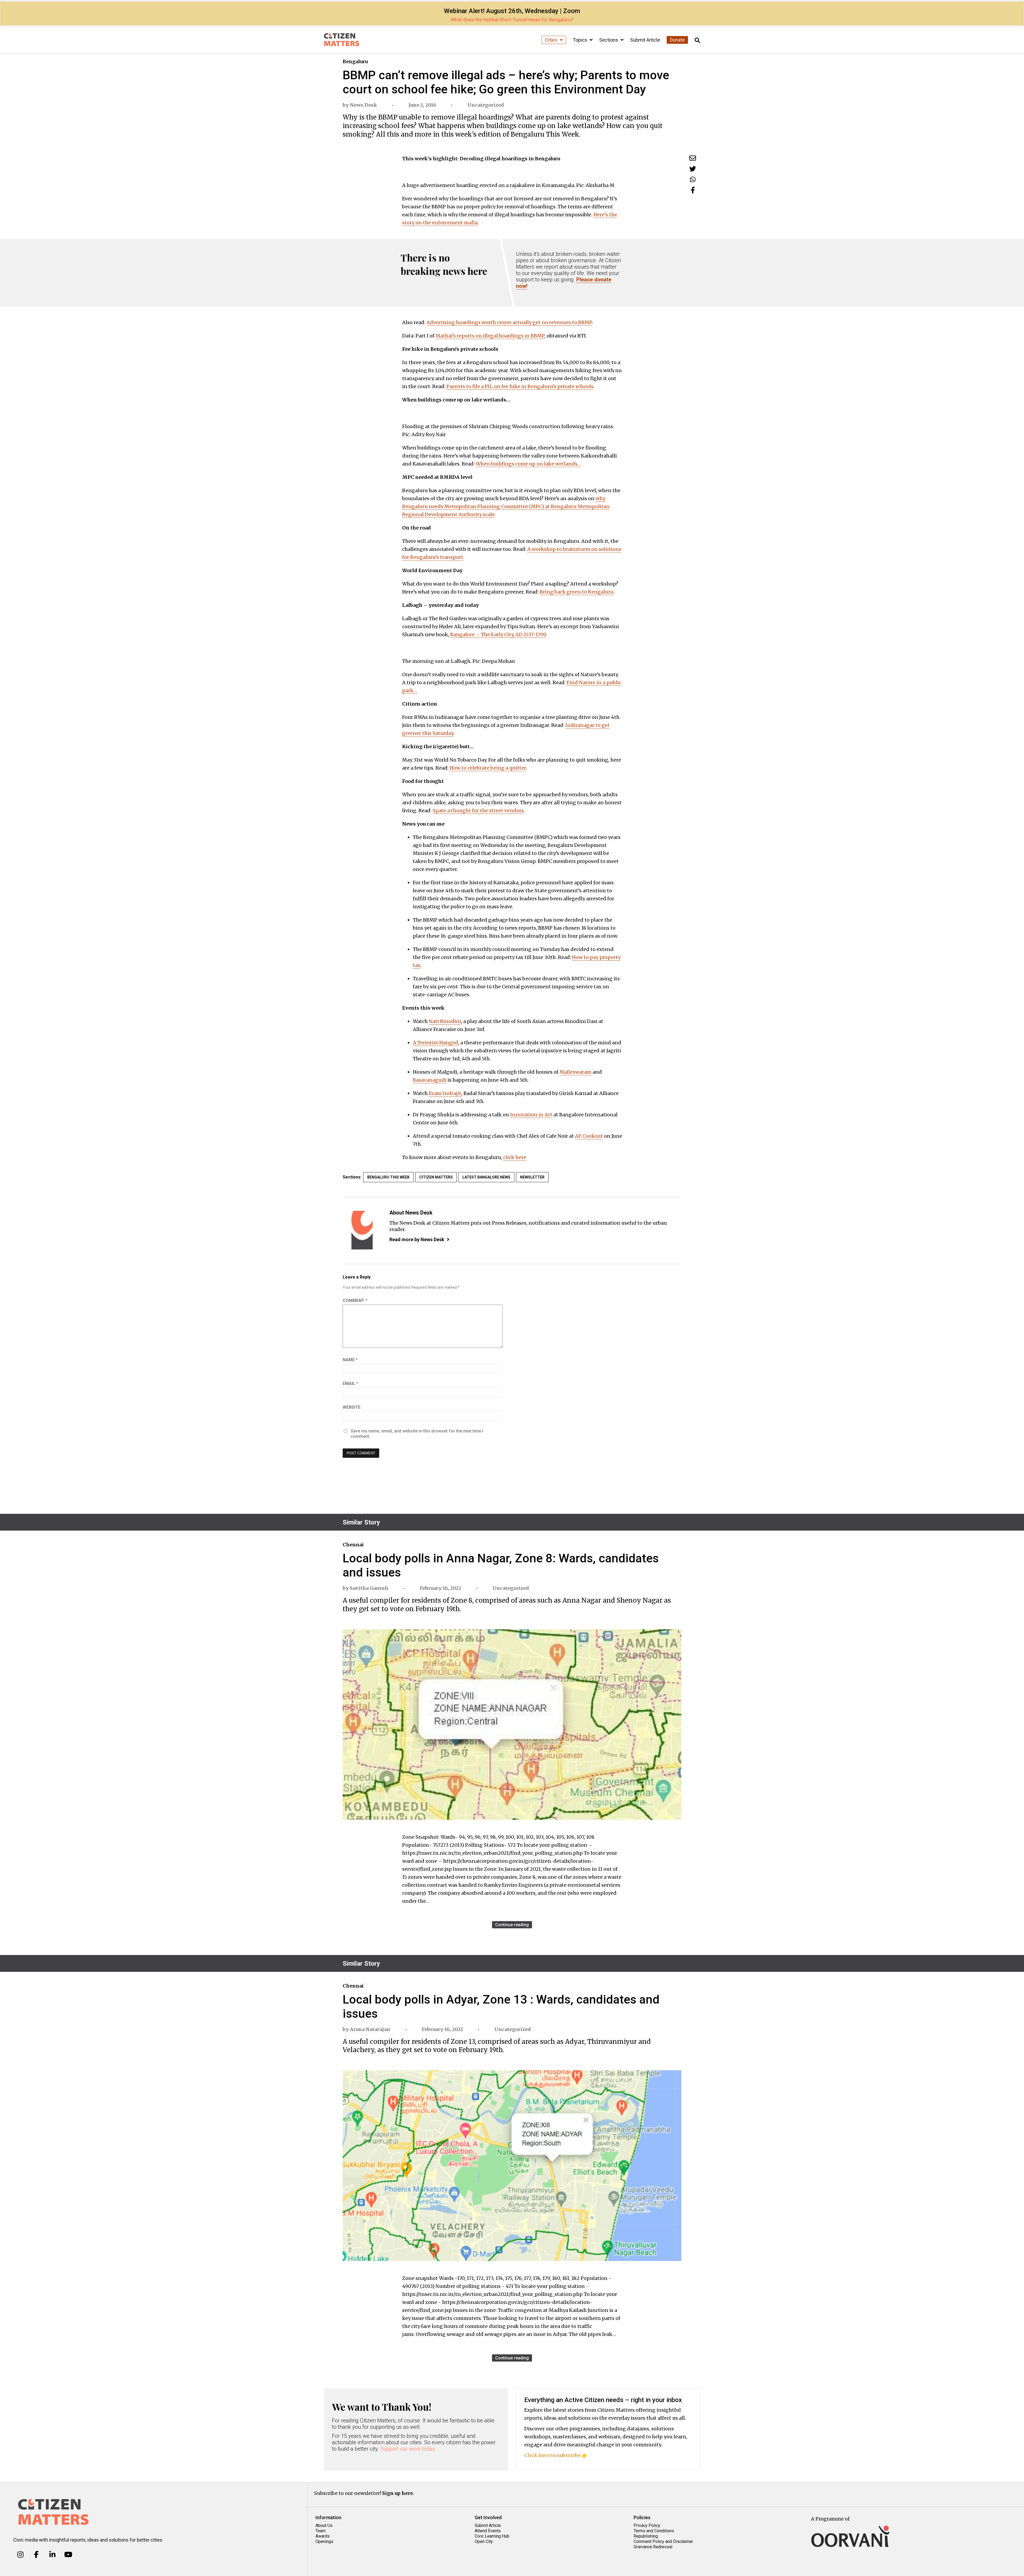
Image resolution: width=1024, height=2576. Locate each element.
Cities (552, 40)
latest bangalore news (486, 1177)
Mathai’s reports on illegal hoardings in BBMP (490, 336)
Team (321, 2531)
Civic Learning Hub (492, 2536)
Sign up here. (398, 2493)
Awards (323, 2536)
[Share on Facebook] (693, 190)
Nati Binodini (445, 1021)
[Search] (697, 40)
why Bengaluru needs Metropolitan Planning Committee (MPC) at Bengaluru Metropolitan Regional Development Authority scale (506, 506)
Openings (324, 2541)
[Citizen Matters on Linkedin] (52, 2555)
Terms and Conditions (654, 2531)
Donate (677, 40)
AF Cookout (589, 1136)
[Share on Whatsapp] (693, 179)
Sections (609, 40)
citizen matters (436, 1177)
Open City (484, 2541)
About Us (324, 2525)
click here (515, 1157)
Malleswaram (575, 1072)
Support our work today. (408, 2449)
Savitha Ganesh (369, 1588)
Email (350, 1383)
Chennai (353, 1545)
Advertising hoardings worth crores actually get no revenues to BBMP (509, 322)
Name (350, 1360)
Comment (355, 1301)
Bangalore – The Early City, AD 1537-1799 (498, 634)
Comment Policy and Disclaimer (663, 2541)
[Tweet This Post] (693, 169)
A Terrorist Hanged (435, 1043)
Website (352, 1407)
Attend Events (488, 2531)
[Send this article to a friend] (693, 158)
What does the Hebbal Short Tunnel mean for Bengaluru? (512, 20)
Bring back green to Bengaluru (577, 592)
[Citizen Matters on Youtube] (68, 2555)
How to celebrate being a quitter (488, 768)
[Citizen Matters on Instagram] (20, 2555)
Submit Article (645, 40)
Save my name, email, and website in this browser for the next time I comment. (417, 1434)
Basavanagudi (430, 1080)
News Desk (363, 105)
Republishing (646, 2536)
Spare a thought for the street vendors (478, 811)
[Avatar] (362, 1230)
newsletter (532, 1177)
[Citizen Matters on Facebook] (36, 2555)
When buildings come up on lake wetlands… (528, 464)
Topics (581, 40)
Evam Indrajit (445, 1093)
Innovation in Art (531, 1115)
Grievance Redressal (653, 2547)
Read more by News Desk (417, 1239)
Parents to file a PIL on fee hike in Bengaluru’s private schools (520, 386)
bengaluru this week (388, 1177)
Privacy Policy (647, 2525)
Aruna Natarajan (370, 2029)
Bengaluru (355, 61)
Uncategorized (486, 105)
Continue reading (512, 1925)
